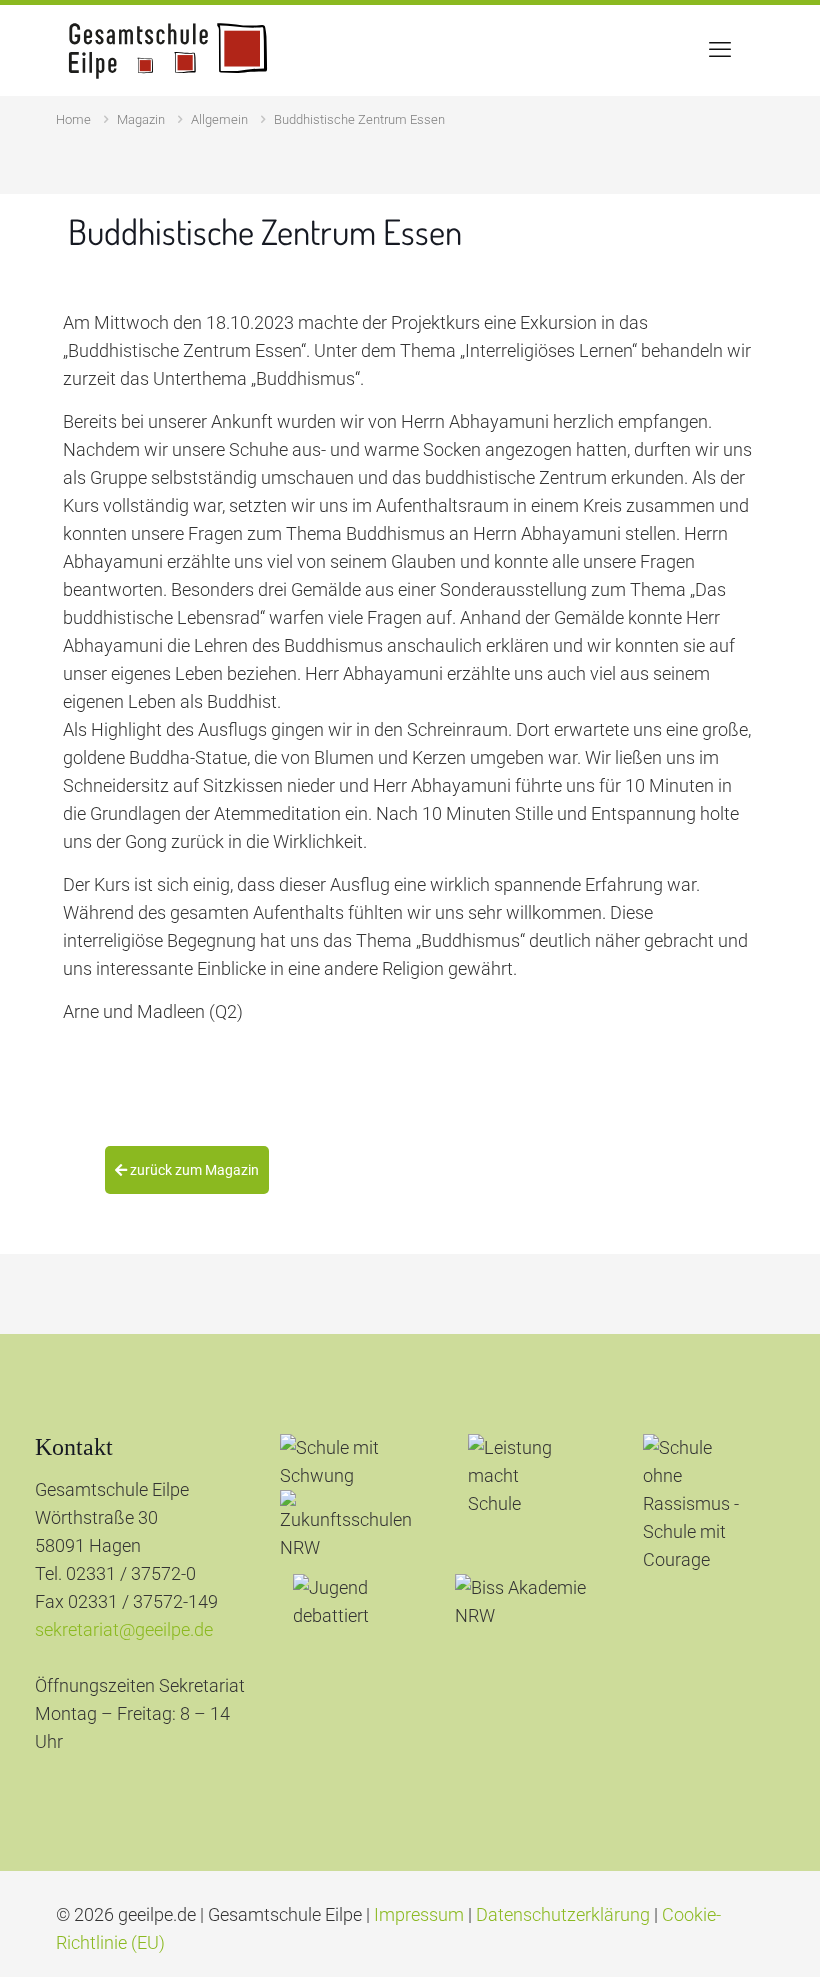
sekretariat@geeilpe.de (124, 1629)
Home (73, 119)
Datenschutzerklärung (563, 1914)
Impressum (419, 1914)
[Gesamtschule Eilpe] (168, 50)
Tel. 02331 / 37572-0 (115, 1573)
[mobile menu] (720, 50)
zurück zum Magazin (193, 1170)
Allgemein (219, 119)
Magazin (141, 119)
